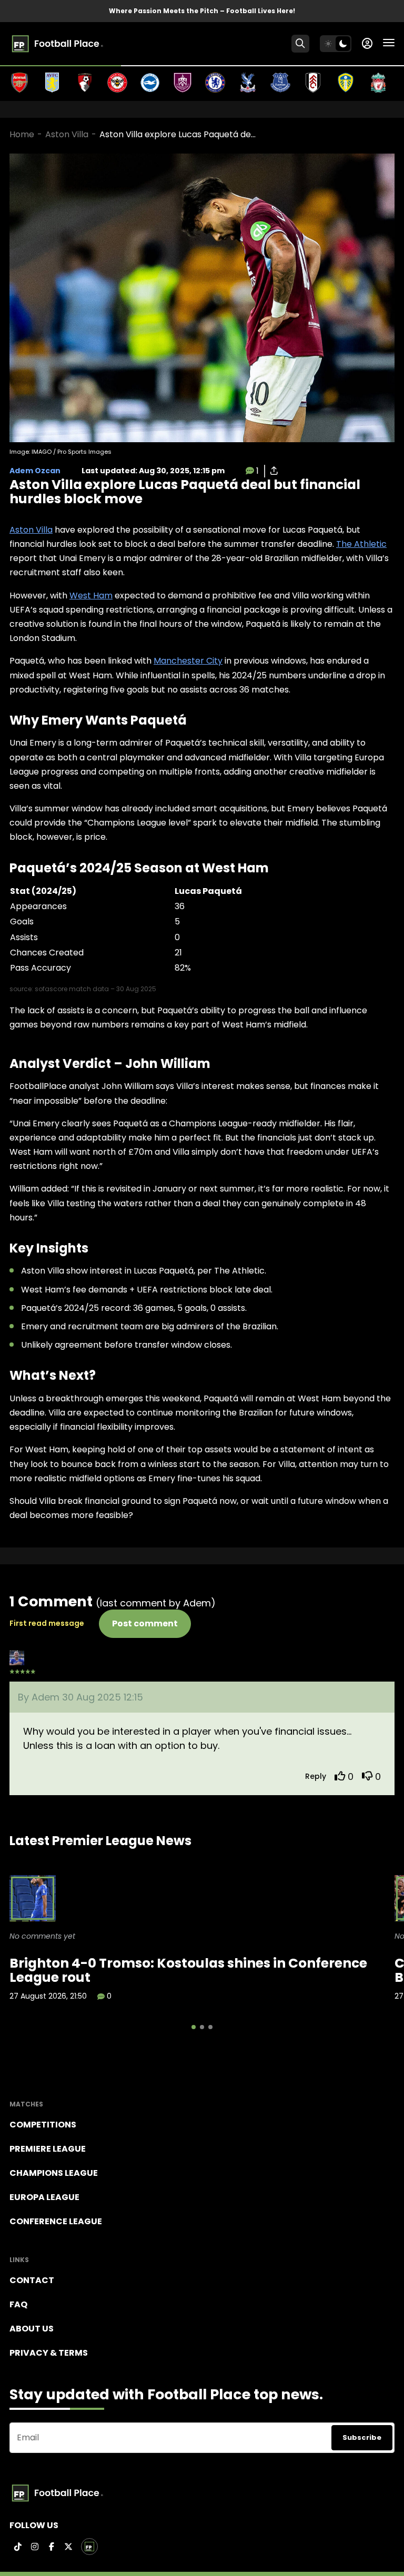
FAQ (18, 2304)
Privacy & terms (49, 2353)
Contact (32, 2280)
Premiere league (48, 2149)
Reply (316, 1776)
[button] (194, 2027)
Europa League (44, 2197)
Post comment (145, 1623)
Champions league (54, 2173)
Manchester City (188, 661)
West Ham (91, 595)
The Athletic (361, 544)
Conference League (56, 2221)
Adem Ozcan (35, 471)
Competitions (43, 2125)
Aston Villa (67, 134)
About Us (32, 2329)
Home (22, 134)
